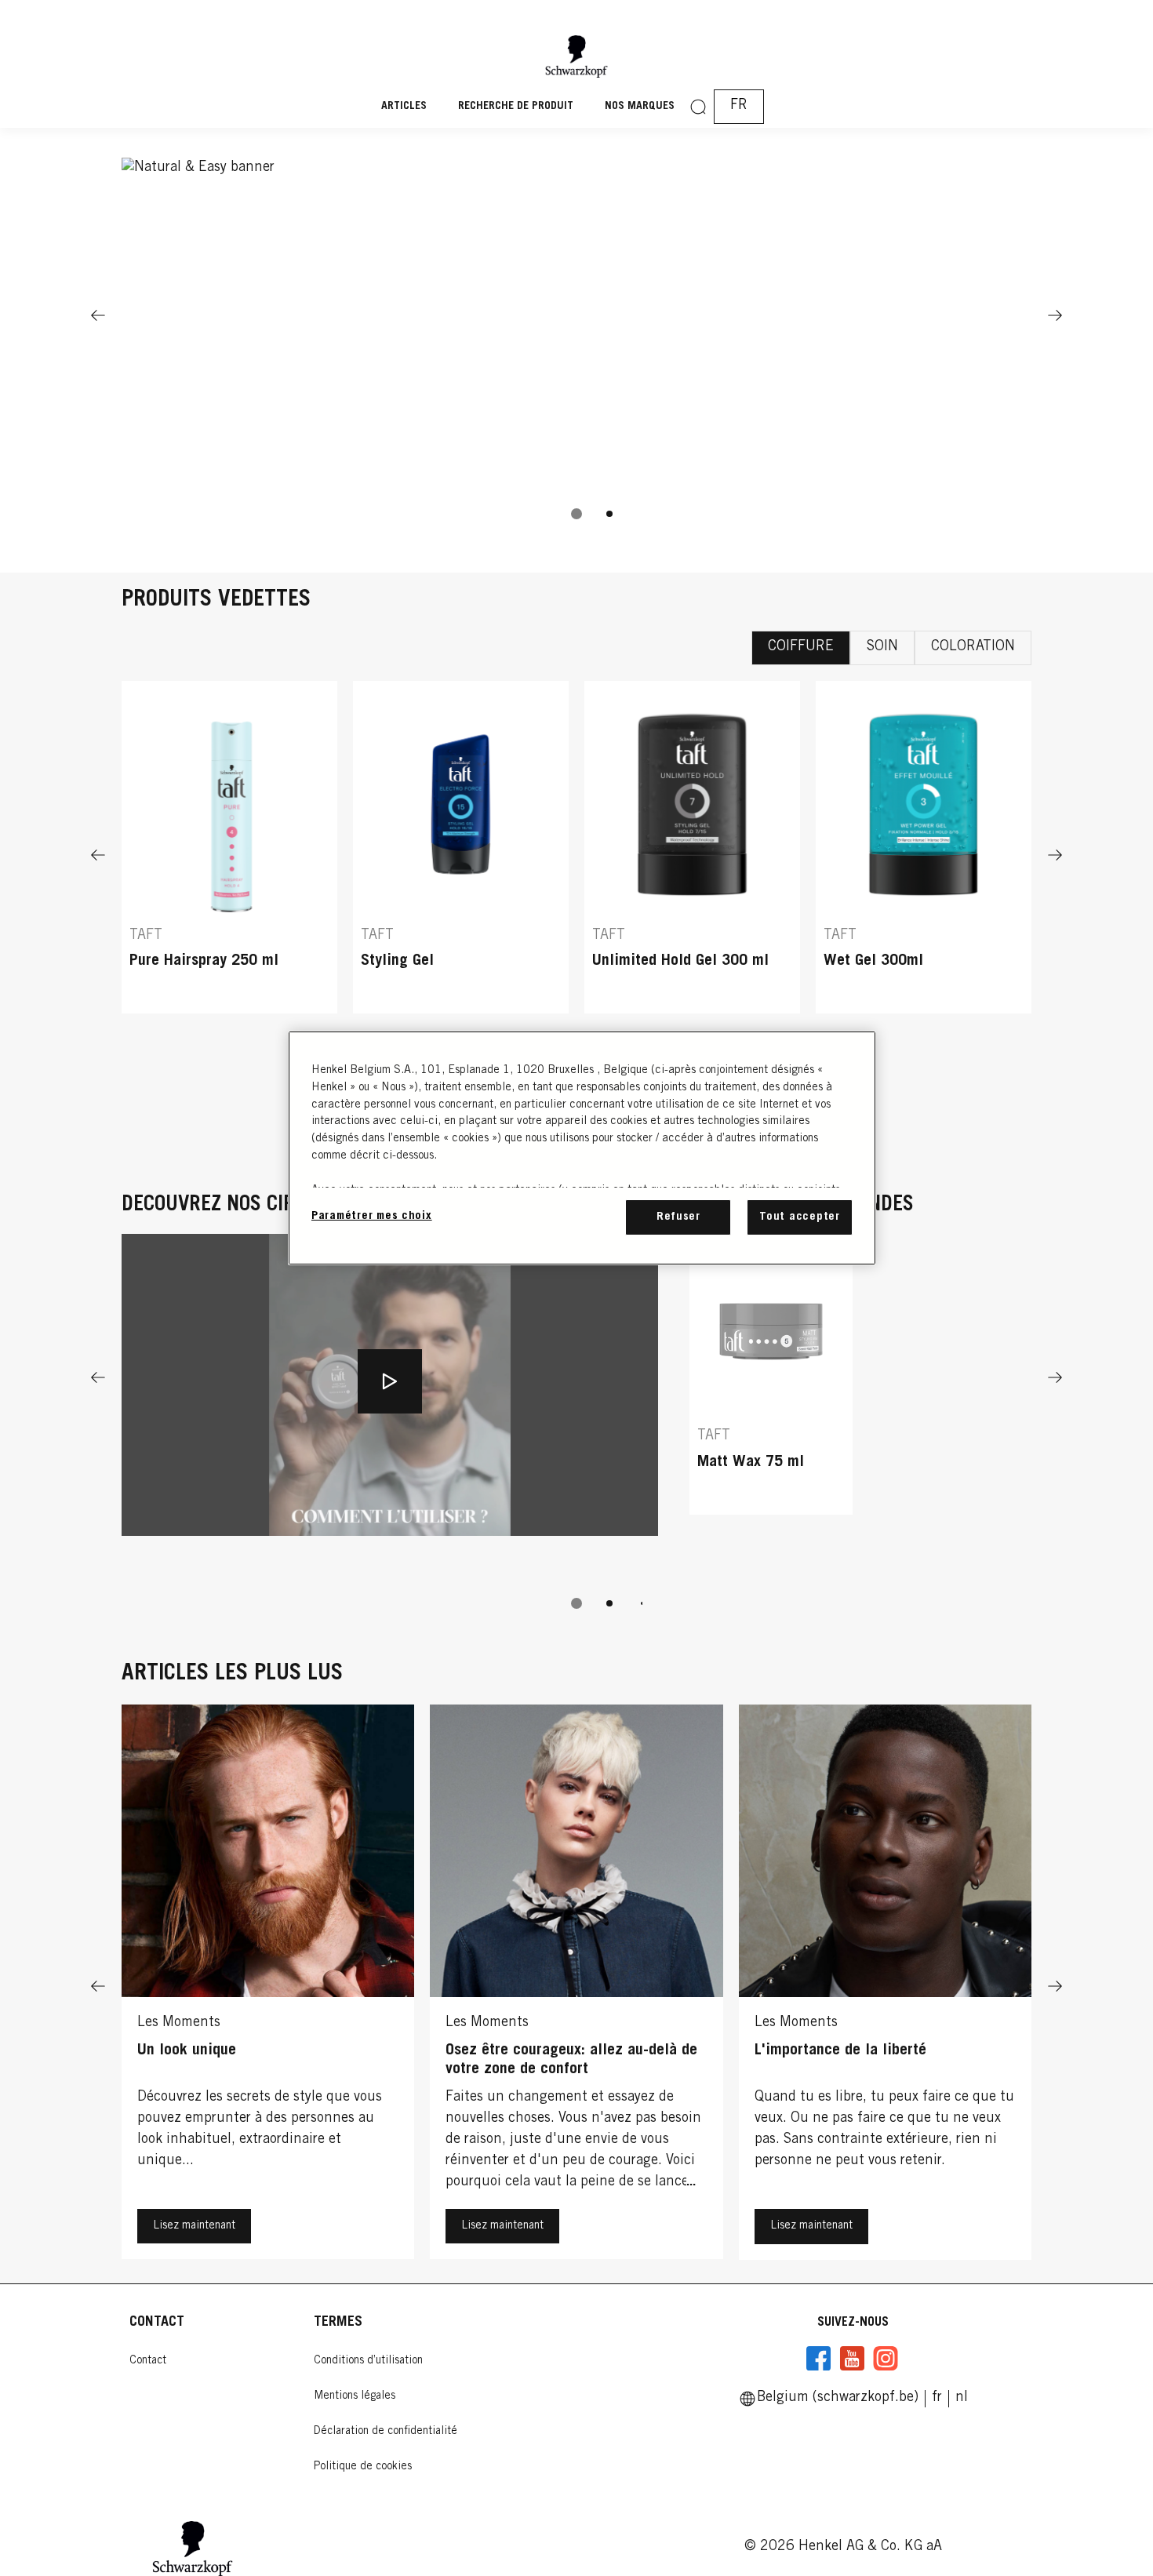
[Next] (1055, 315)
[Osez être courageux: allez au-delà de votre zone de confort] (576, 1986)
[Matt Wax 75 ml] (771, 1374)
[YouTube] (852, 2359)
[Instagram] (886, 2359)
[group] (576, 342)
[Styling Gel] (461, 855)
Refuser (678, 1217)
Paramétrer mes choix (372, 1216)
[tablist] (576, 514)
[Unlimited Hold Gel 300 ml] (692, 855)
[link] (962, 2398)
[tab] (576, 514)
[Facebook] (819, 2359)
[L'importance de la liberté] (885, 1986)
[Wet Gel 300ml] (924, 855)
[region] (582, 1148)
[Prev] (98, 315)
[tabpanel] (576, 899)
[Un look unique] (268, 1986)
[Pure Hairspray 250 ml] (229, 855)
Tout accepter (800, 1217)
